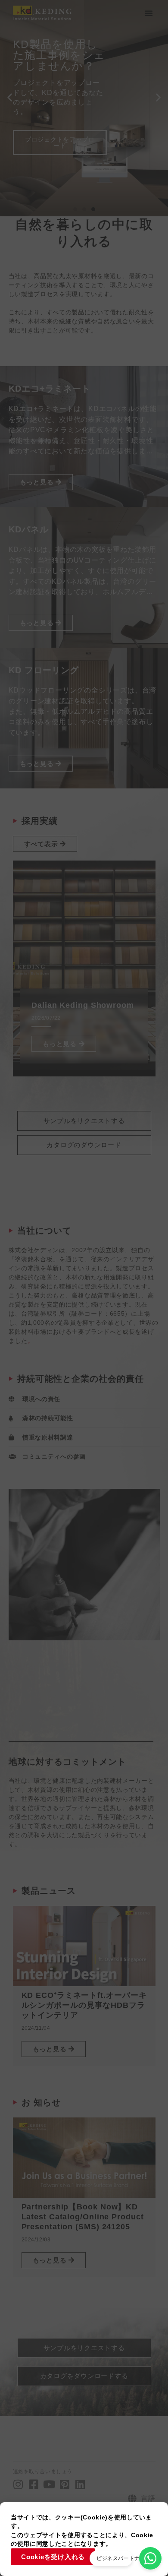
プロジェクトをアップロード (60, 142)
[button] (149, 13)
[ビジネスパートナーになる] (150, 2558)
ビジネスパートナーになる (129, 2558)
